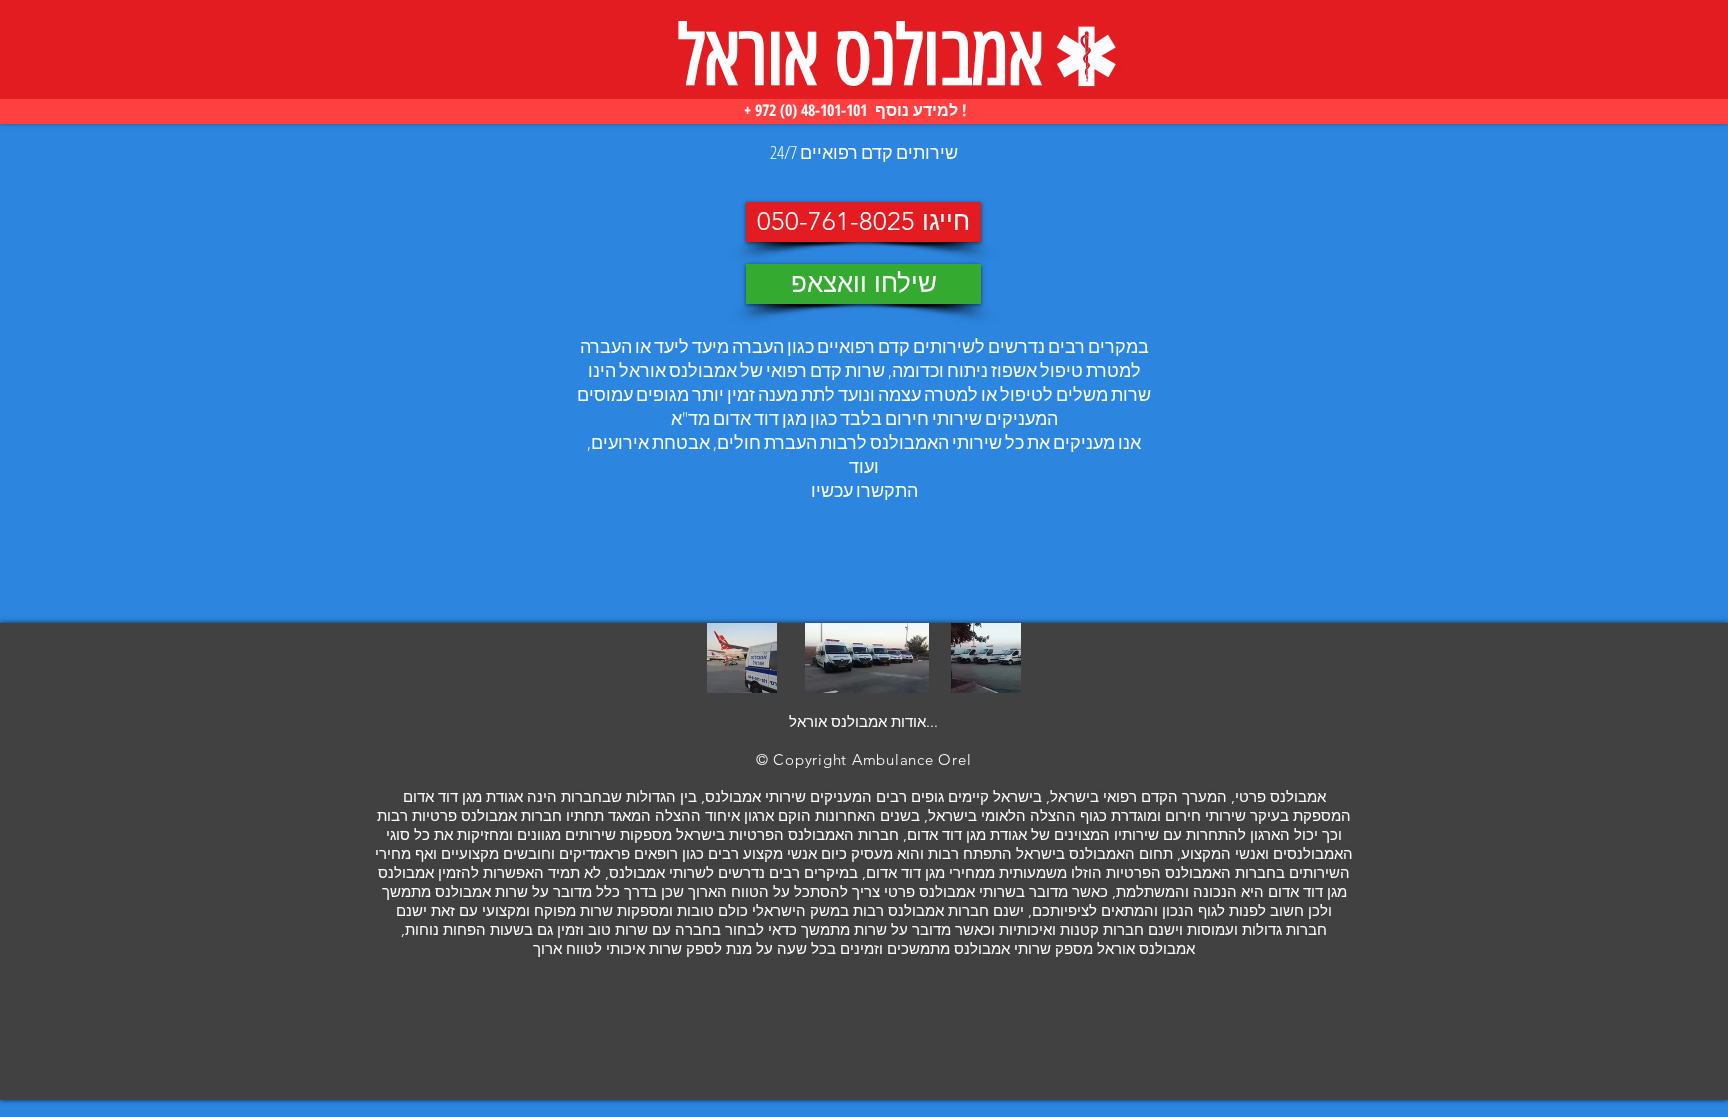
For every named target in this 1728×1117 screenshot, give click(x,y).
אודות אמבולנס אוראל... (863, 721)
